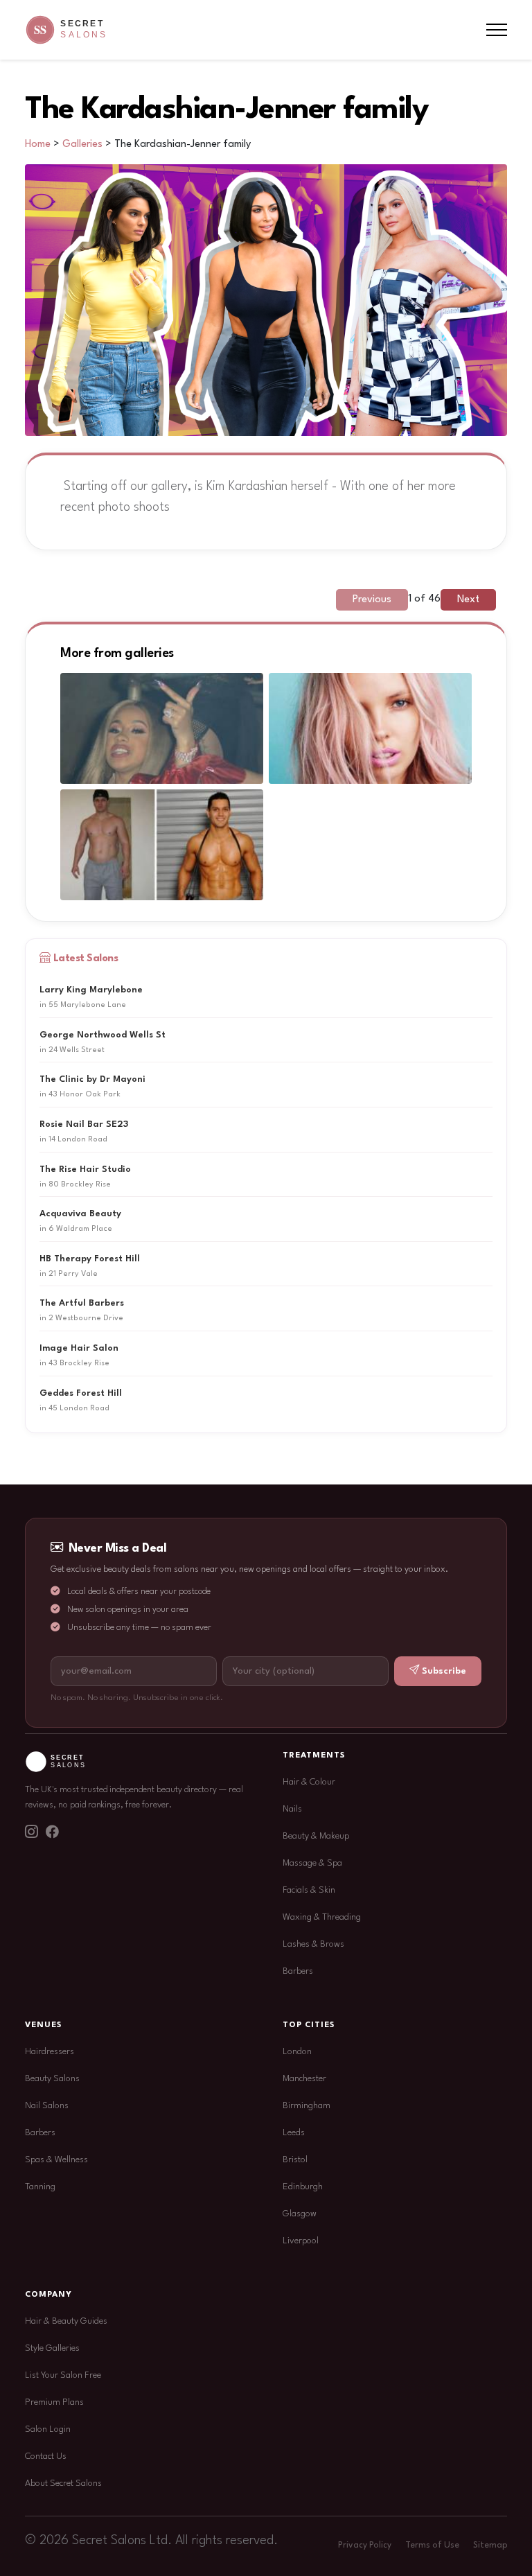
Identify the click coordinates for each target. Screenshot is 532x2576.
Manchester (304, 2079)
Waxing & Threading (322, 1917)
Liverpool (301, 2241)
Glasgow (300, 2214)
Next (468, 600)
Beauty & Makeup (316, 1836)
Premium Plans (54, 2402)
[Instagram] (31, 1833)
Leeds (294, 2133)
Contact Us (46, 2456)
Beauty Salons (52, 2079)
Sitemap (490, 2546)
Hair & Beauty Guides (66, 2321)
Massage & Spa (312, 1863)
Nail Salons (47, 2106)
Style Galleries (52, 2348)
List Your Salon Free (63, 2375)
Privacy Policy (365, 2546)
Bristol (295, 2160)
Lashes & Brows (313, 1944)
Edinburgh (303, 2187)
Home (38, 144)
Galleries (82, 144)
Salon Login (48, 2429)
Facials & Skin (309, 1890)
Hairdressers (50, 2052)
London (297, 2052)
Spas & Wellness (56, 2160)
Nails (292, 1809)
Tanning (40, 2187)
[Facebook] (52, 1833)
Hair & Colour (309, 1782)
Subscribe (444, 1671)
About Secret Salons (63, 2483)
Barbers (298, 1971)
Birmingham (307, 2106)
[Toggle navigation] (497, 30)
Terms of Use (432, 2546)
